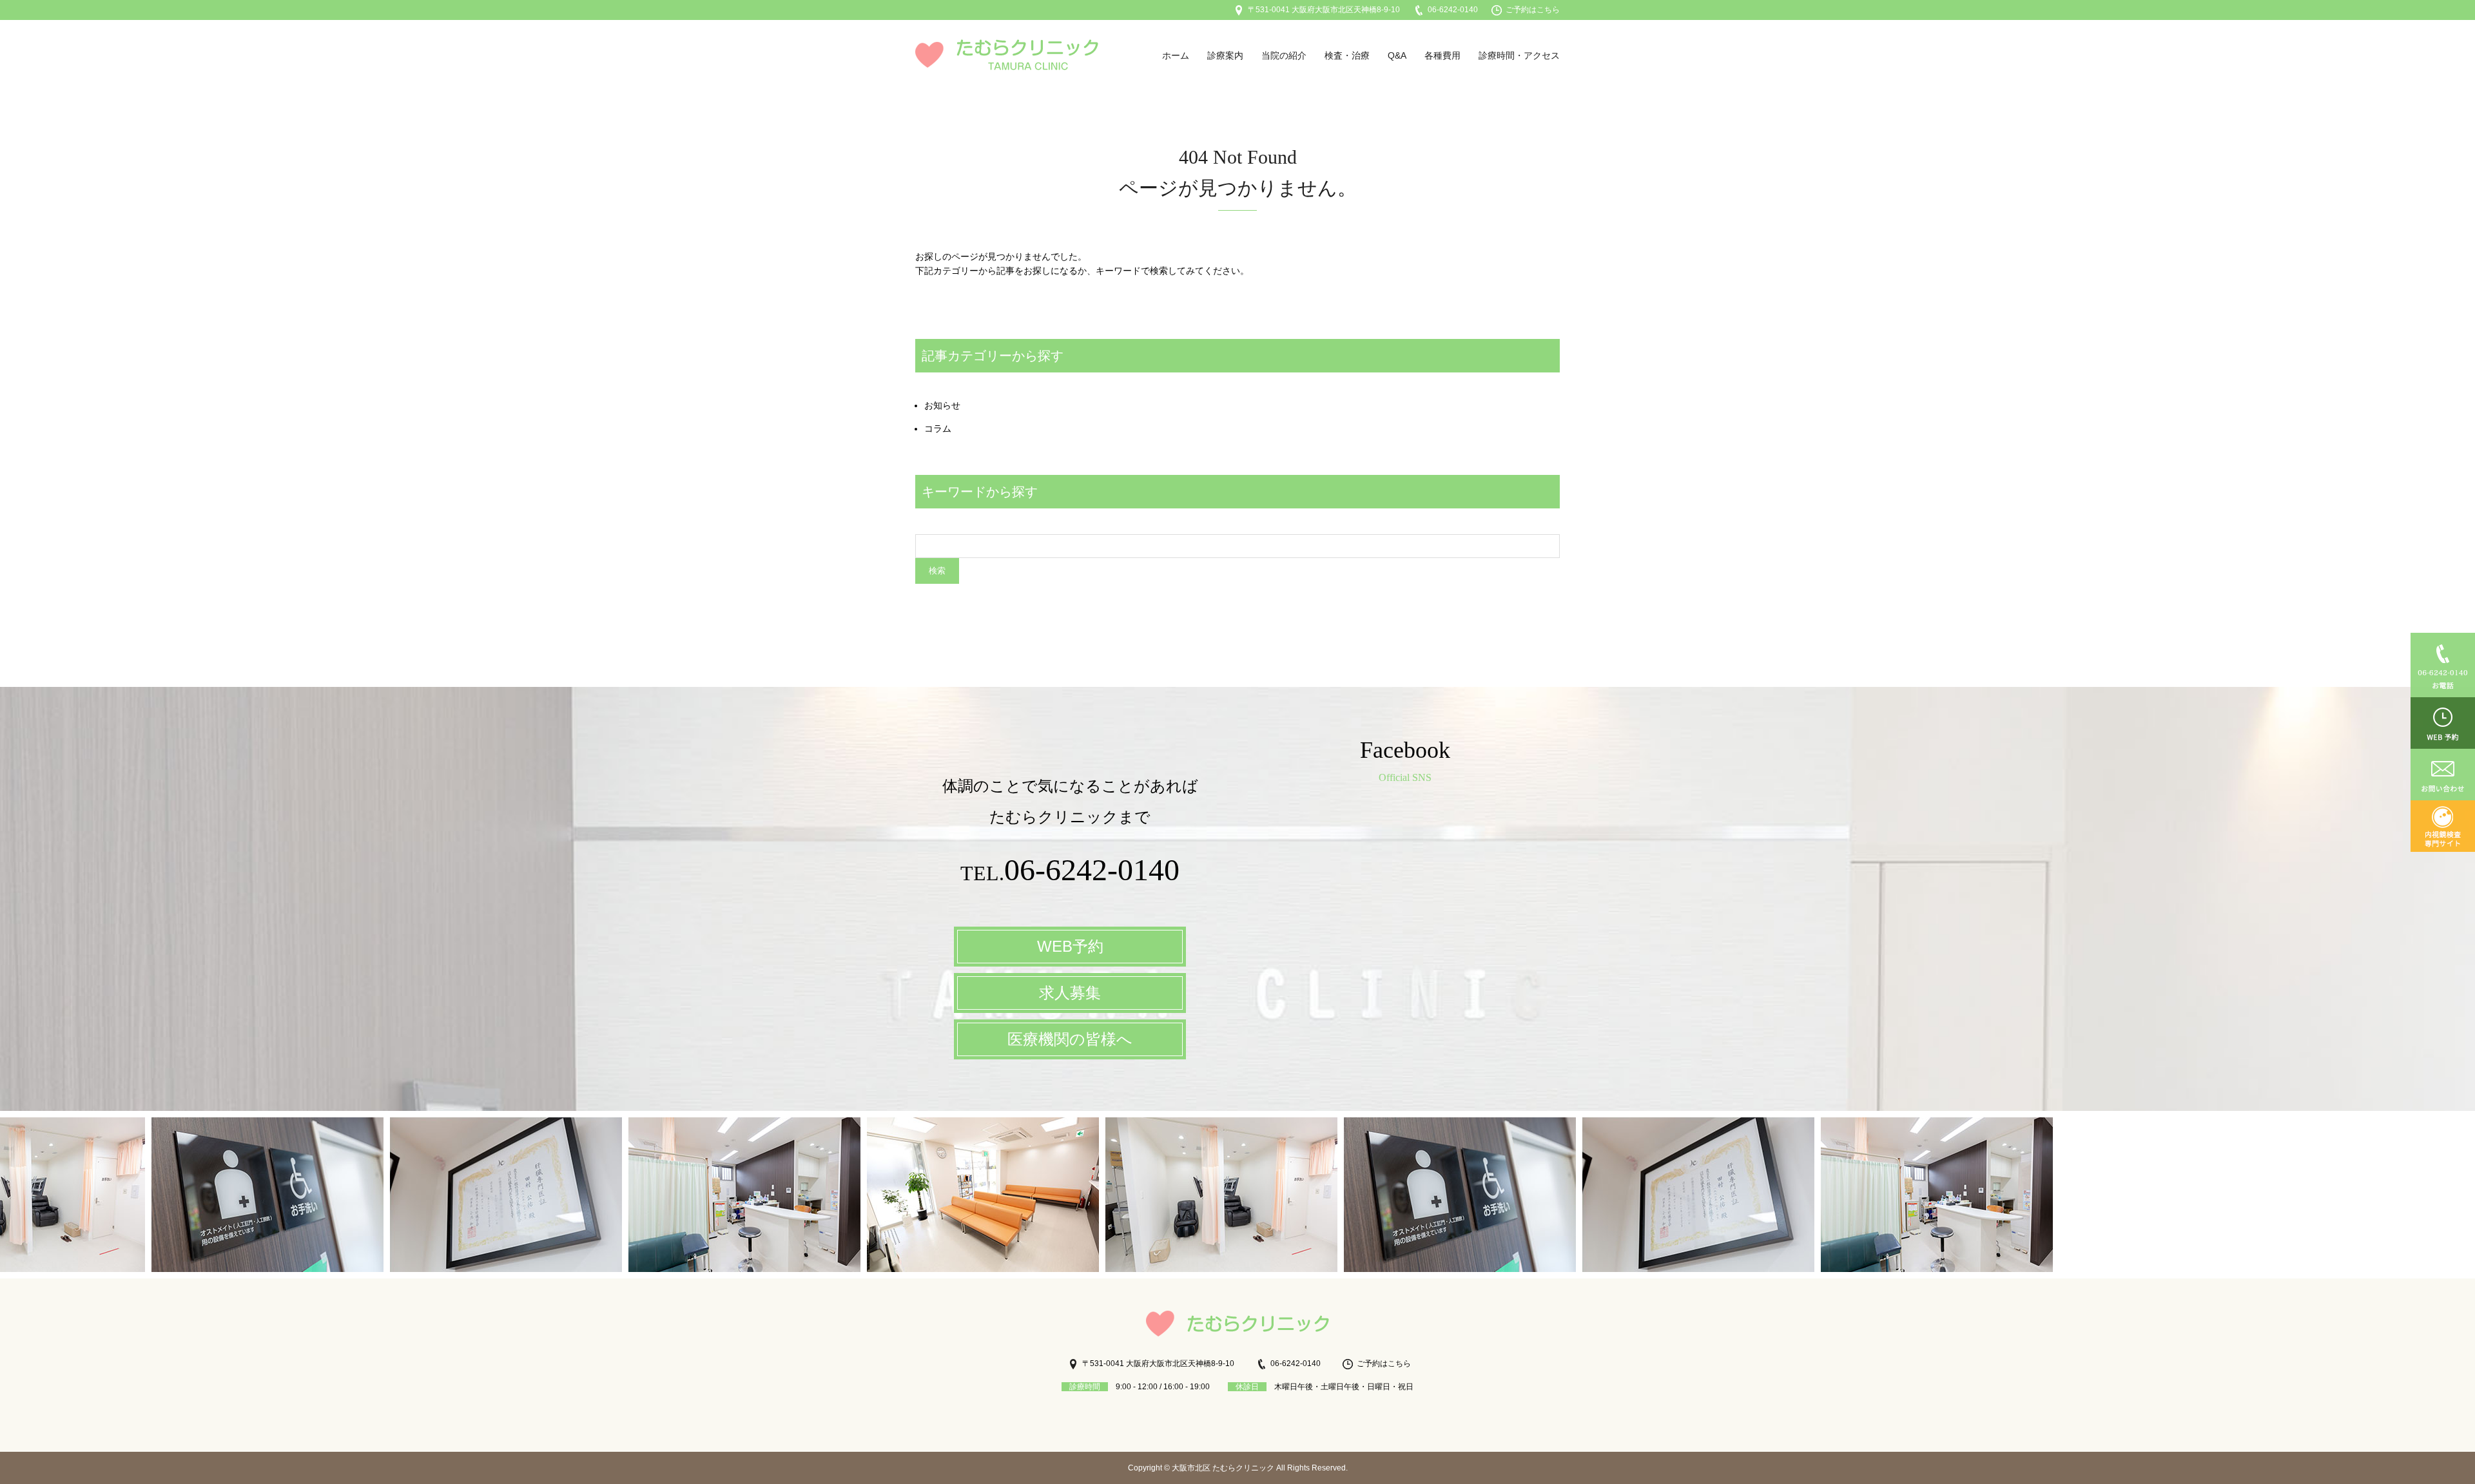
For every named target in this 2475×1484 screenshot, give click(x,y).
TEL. (1070, 873)
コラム (938, 429)
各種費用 (1442, 55)
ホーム (1176, 55)
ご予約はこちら (1533, 10)
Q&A (1397, 55)
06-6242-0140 (1453, 10)
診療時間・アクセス (1519, 55)
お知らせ (942, 405)
